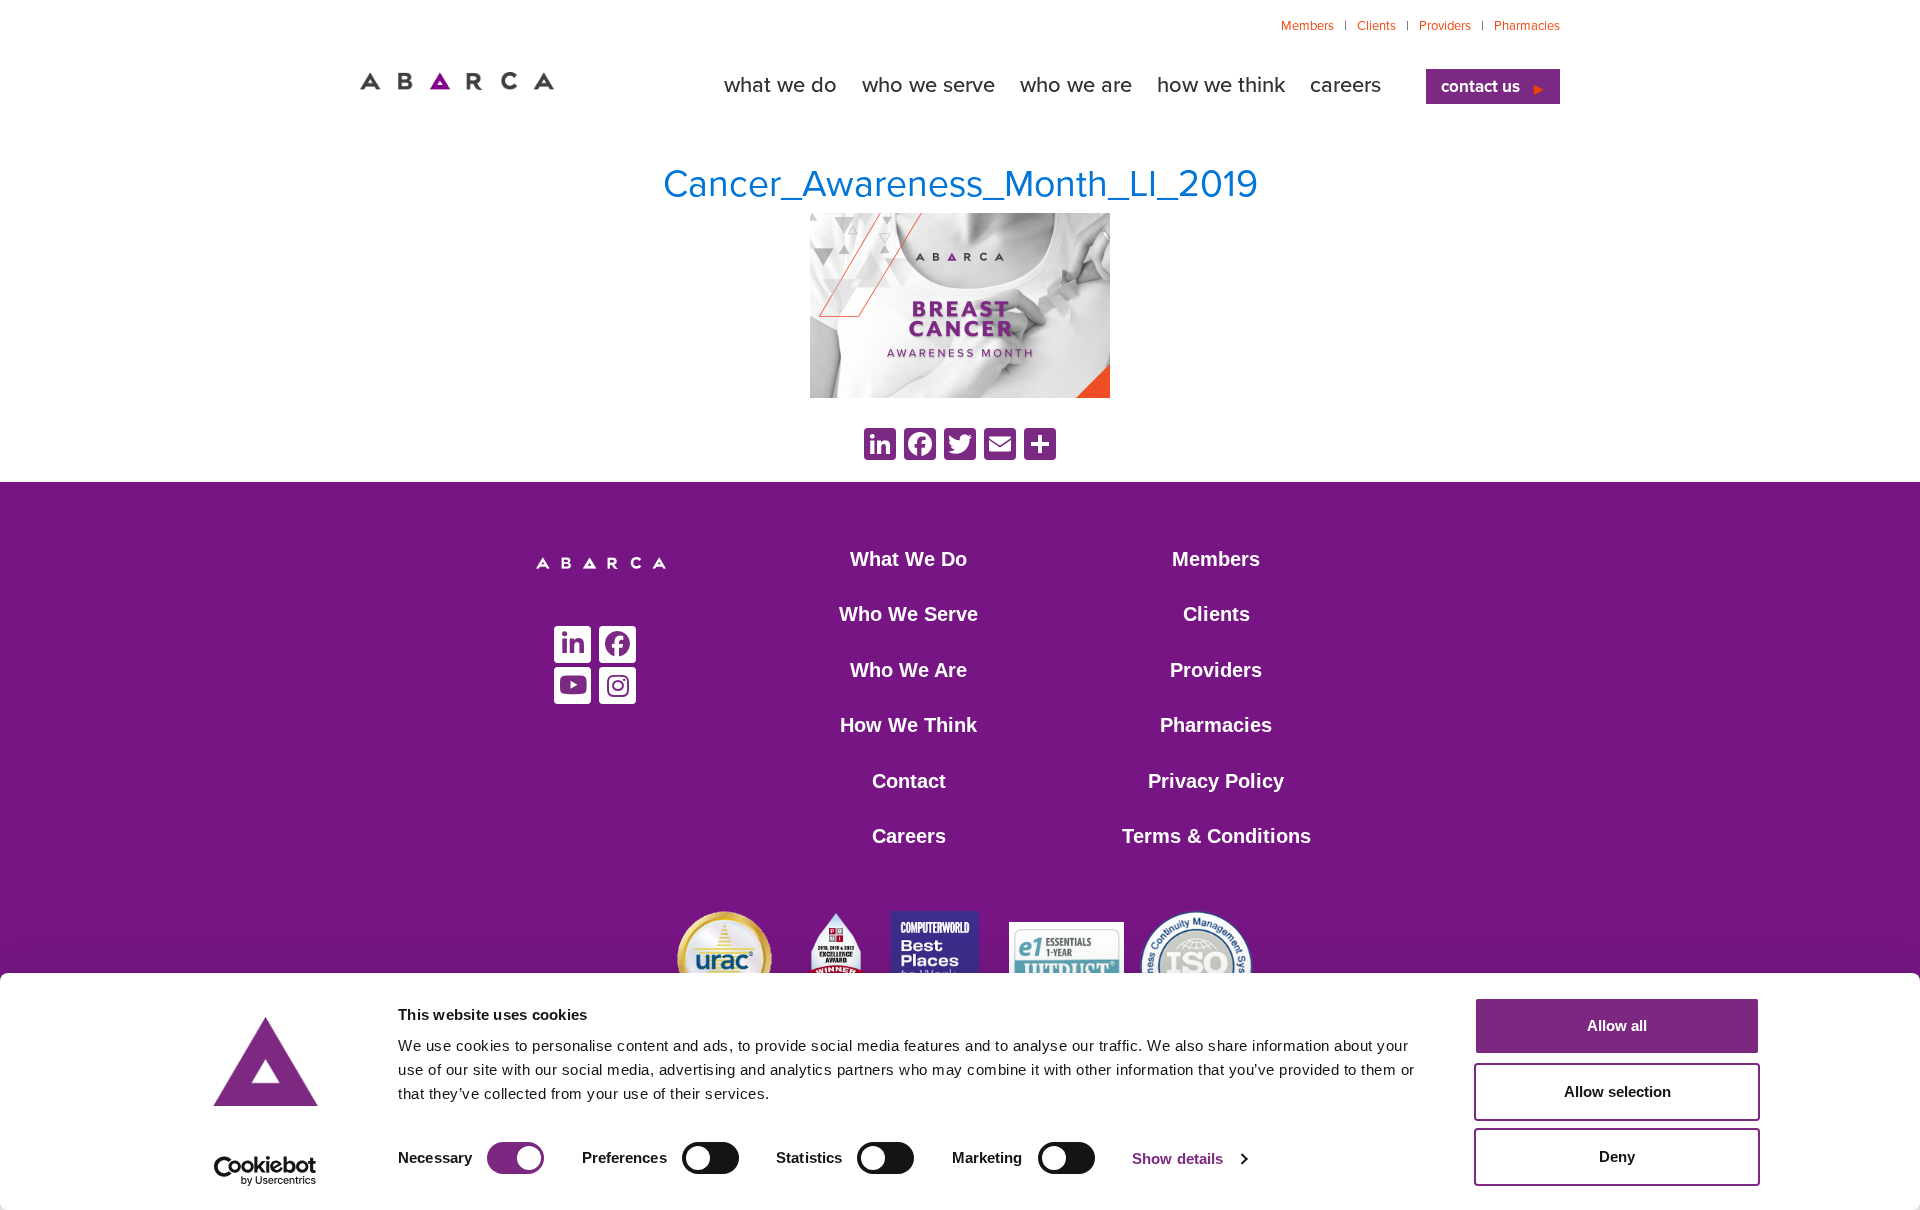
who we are (1076, 85)
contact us (1480, 86)
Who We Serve (908, 614)
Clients (1376, 26)
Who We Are (908, 670)
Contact (909, 781)
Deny (1617, 1156)
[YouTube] (572, 685)
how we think (1221, 85)
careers (1345, 85)
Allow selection (1617, 1091)
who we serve (928, 85)
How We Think (908, 725)
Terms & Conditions (1216, 836)
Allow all (1617, 1025)
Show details (1177, 1158)
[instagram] (617, 685)
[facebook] (617, 644)
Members (1307, 26)
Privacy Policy (1216, 781)
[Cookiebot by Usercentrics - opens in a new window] (265, 1171)
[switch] (710, 1158)
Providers (1445, 26)
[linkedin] (572, 644)
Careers (909, 836)
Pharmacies (1527, 26)
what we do (780, 85)
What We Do (908, 559)
